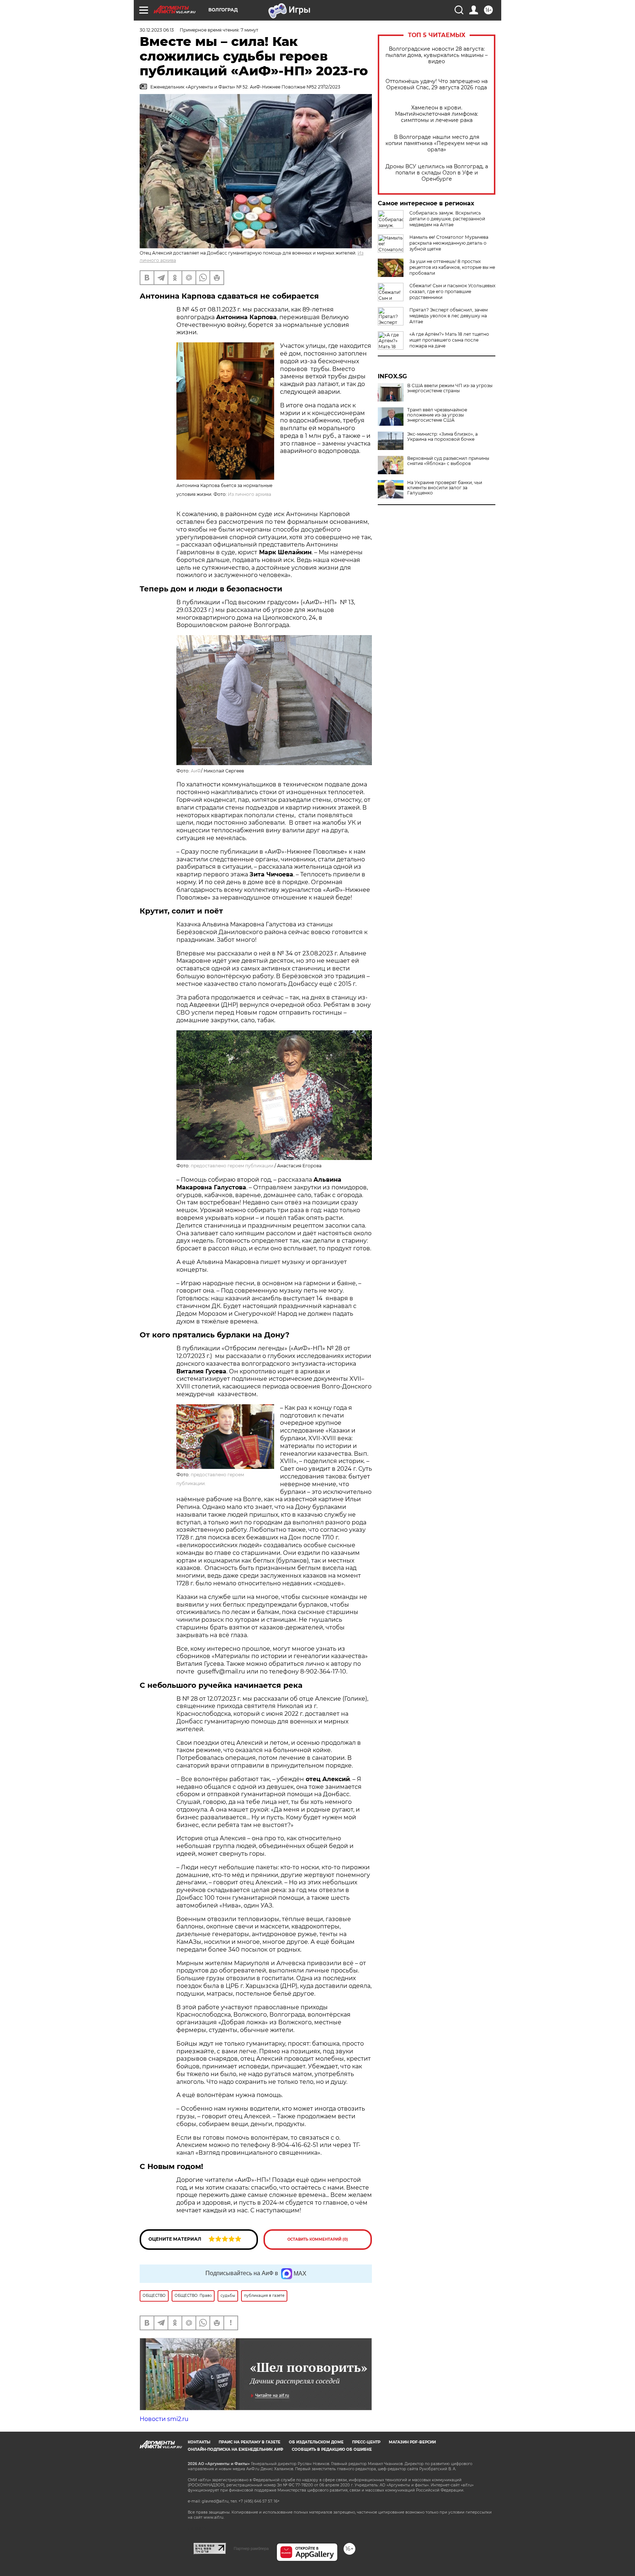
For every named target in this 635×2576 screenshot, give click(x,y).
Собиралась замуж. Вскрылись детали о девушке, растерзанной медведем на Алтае (447, 219)
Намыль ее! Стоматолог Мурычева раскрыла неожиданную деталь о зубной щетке (449, 243)
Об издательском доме (316, 2442)
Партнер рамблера (251, 2548)
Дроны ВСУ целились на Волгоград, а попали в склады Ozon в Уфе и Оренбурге (437, 173)
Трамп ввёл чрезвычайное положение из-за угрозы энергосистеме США (437, 415)
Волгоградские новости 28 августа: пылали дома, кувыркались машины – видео (437, 55)
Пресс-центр (366, 2442)
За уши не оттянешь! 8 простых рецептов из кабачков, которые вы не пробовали (452, 267)
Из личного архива (250, 494)
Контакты (199, 2442)
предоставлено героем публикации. (233, 1166)
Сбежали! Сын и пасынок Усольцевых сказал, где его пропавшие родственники (452, 291)
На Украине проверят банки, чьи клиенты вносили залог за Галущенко (445, 488)
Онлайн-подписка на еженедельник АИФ (236, 2449)
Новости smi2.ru (164, 2419)
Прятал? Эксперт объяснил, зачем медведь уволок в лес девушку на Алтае (449, 316)
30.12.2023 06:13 (157, 30)
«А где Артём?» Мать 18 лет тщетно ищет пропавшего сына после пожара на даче (449, 340)
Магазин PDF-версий (412, 2442)
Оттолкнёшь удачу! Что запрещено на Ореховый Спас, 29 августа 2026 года (437, 84)
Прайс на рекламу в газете (250, 2442)
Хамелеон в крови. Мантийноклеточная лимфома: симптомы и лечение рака (437, 114)
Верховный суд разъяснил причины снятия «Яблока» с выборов (448, 461)
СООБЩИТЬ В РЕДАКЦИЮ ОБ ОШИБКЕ (332, 2449)
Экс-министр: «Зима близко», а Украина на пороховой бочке (442, 437)
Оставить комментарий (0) (318, 2239)
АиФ (196, 771)
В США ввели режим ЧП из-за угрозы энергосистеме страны (450, 388)
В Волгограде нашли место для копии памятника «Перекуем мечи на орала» (437, 143)
